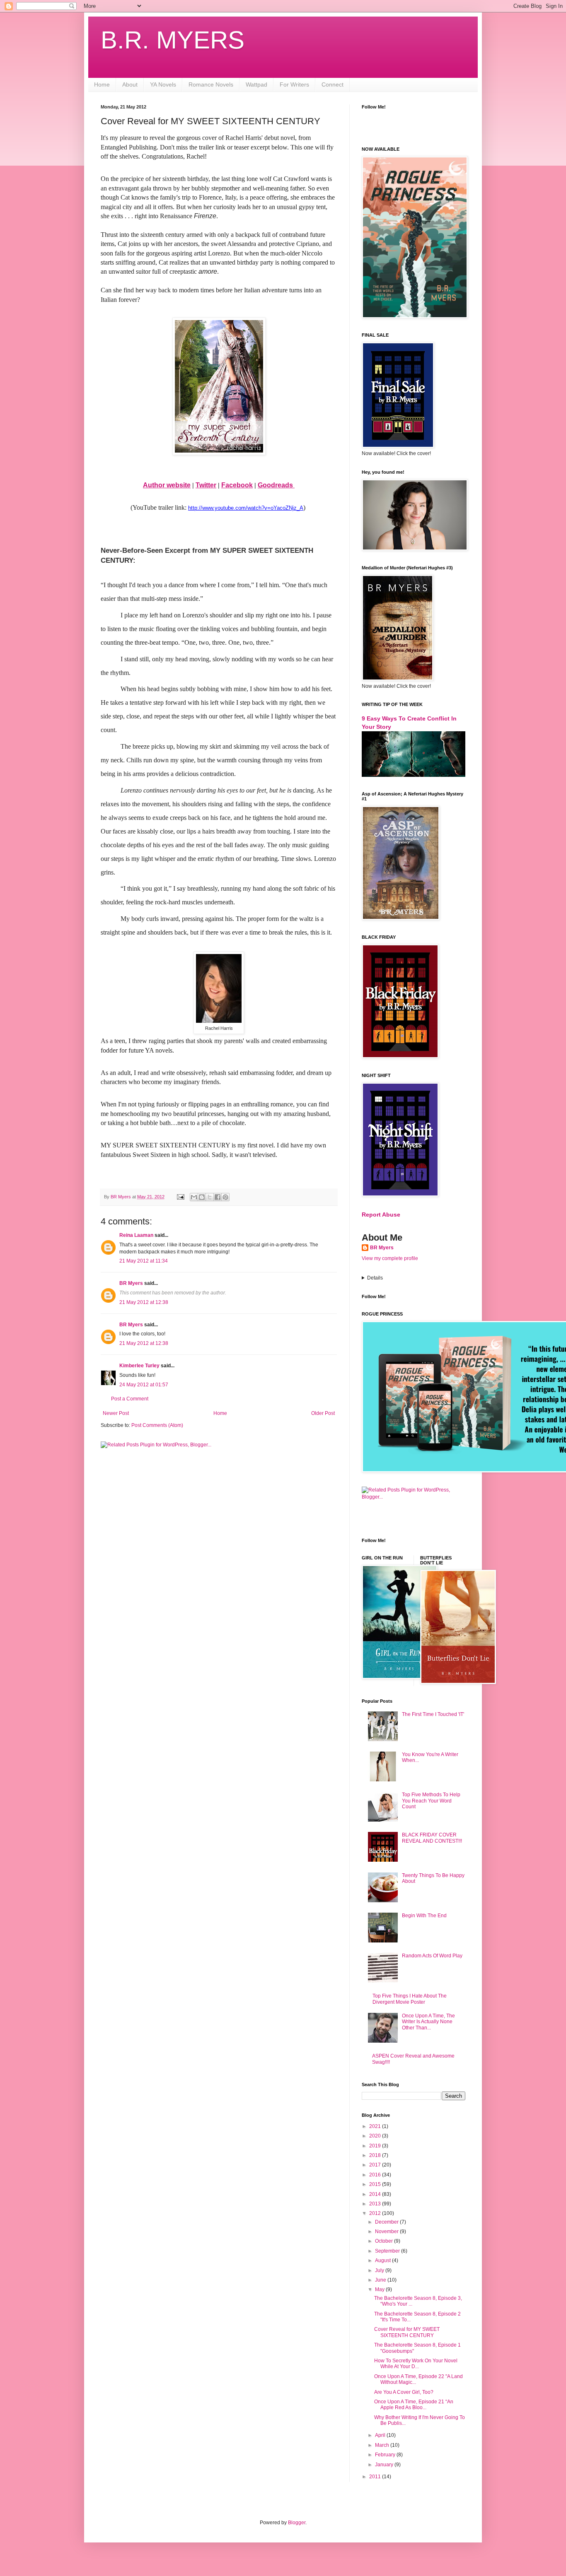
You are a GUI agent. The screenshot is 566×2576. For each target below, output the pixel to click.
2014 (376, 2194)
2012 (376, 2213)
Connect (333, 84)
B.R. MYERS (173, 40)
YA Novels (163, 84)
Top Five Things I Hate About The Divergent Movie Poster (410, 1999)
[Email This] (194, 1197)
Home (102, 84)
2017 (376, 2165)
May (380, 2289)
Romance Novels (211, 84)
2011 (376, 2477)
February (386, 2455)
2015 (376, 2184)
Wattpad (256, 84)
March (383, 2445)
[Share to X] (210, 1197)
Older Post (323, 1413)
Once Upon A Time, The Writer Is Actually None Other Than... (428, 2022)
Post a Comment (130, 1399)
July (380, 2270)
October (385, 2241)
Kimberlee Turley (139, 1366)
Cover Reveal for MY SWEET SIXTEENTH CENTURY (407, 2332)
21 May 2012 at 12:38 (144, 1302)
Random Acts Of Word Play (432, 1956)
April (381, 2435)
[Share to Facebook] (218, 1197)
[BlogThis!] (202, 1197)
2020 (376, 2136)
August (383, 2260)
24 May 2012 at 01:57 (144, 1385)
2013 (376, 2204)
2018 (376, 2155)
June (381, 2280)
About (130, 84)
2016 (376, 2175)
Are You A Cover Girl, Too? (404, 2392)
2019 (376, 2146)
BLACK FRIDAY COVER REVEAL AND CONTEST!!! (432, 1838)
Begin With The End (424, 1916)
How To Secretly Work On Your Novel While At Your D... (416, 2364)
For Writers (294, 84)
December (387, 2222)
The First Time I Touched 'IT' (433, 1714)
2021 (376, 2126)
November (387, 2231)
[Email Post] (180, 1197)
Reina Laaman (136, 1235)
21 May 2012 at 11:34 (144, 1261)
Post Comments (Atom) (157, 1425)
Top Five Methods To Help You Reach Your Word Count (431, 1801)
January (385, 2465)
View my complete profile (390, 1258)
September (388, 2251)
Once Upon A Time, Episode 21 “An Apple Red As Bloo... (414, 2405)
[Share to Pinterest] (225, 1197)
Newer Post (116, 1413)
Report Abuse (381, 1215)
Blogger (297, 2523)
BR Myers (131, 1283)
